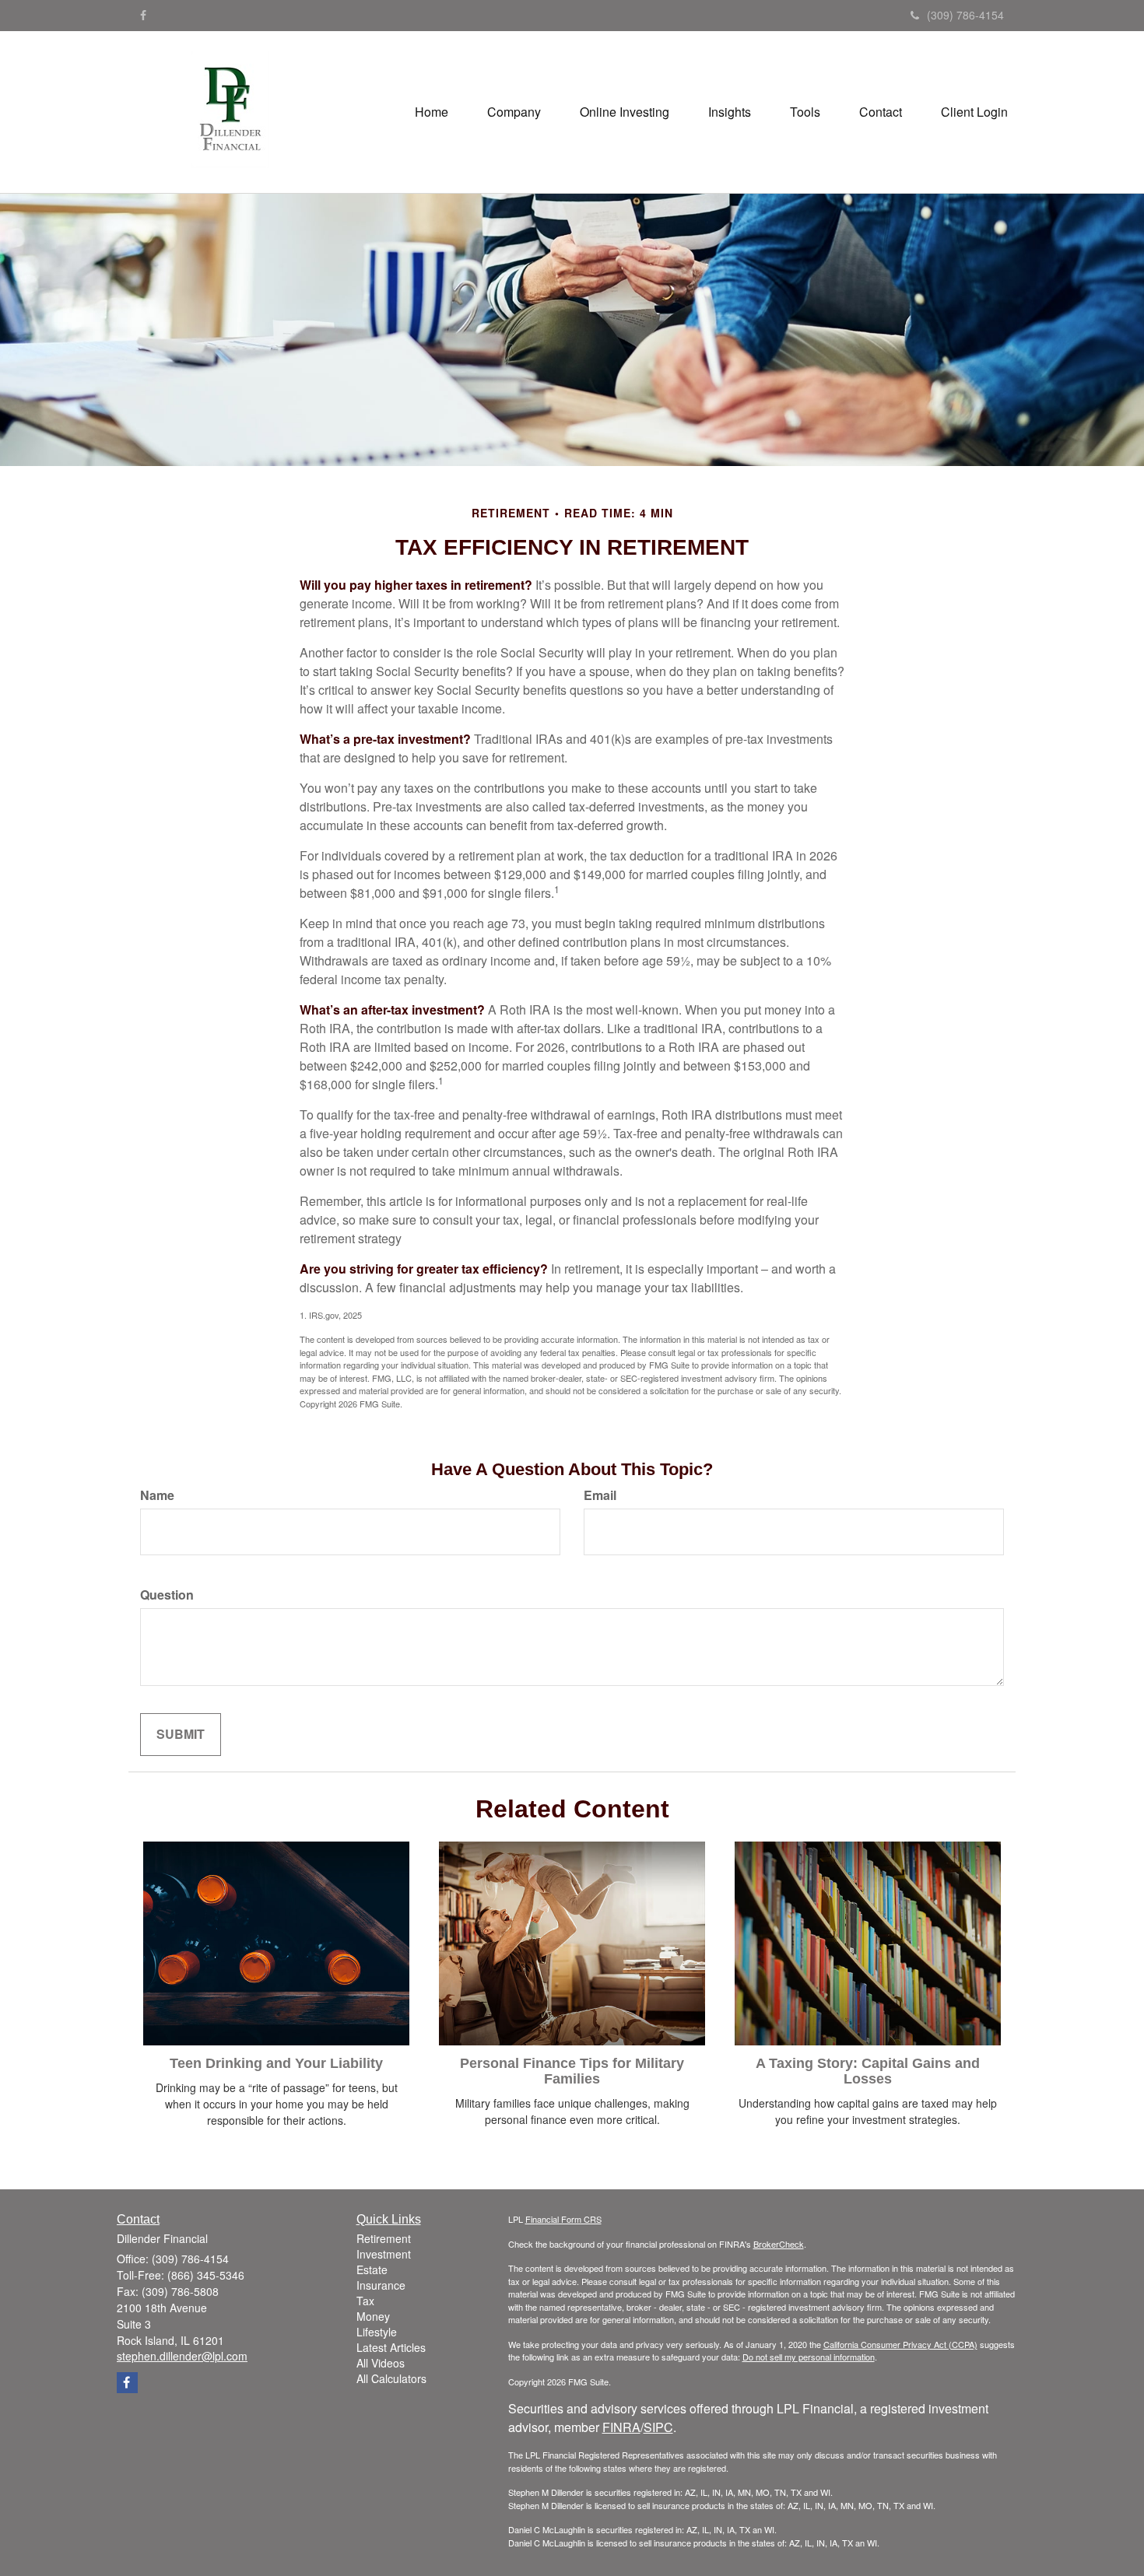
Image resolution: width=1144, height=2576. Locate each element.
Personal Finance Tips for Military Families (572, 2071)
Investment (384, 2254)
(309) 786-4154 (965, 15)
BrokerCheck (779, 2244)
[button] (514, 112)
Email (600, 1495)
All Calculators (391, 2378)
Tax (365, 2301)
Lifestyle (377, 2332)
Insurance (381, 2285)
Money (373, 2316)
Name (157, 1495)
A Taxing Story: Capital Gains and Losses (868, 2071)
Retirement (384, 2238)
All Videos (381, 2363)
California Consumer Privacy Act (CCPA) (900, 2344)
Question (167, 1595)
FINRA (621, 2427)
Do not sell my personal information (809, 2357)
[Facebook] (143, 15)
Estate (372, 2269)
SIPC (658, 2427)
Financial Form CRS (563, 2219)
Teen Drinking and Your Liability (276, 2063)
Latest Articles (391, 2347)
